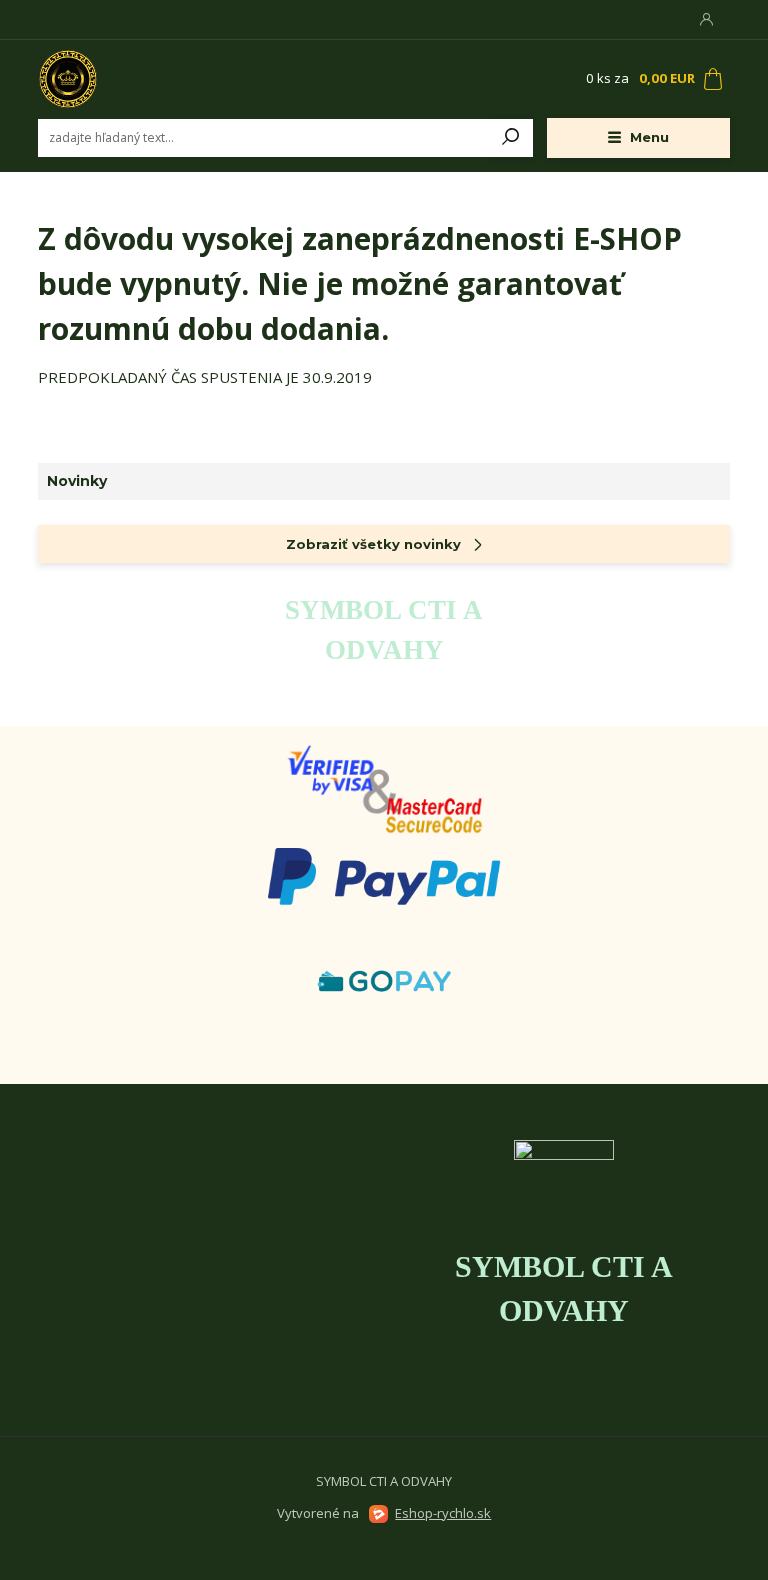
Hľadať (511, 138)
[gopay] (384, 787)
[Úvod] (157, 79)
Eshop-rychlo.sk (443, 1513)
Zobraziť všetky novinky (373, 544)
